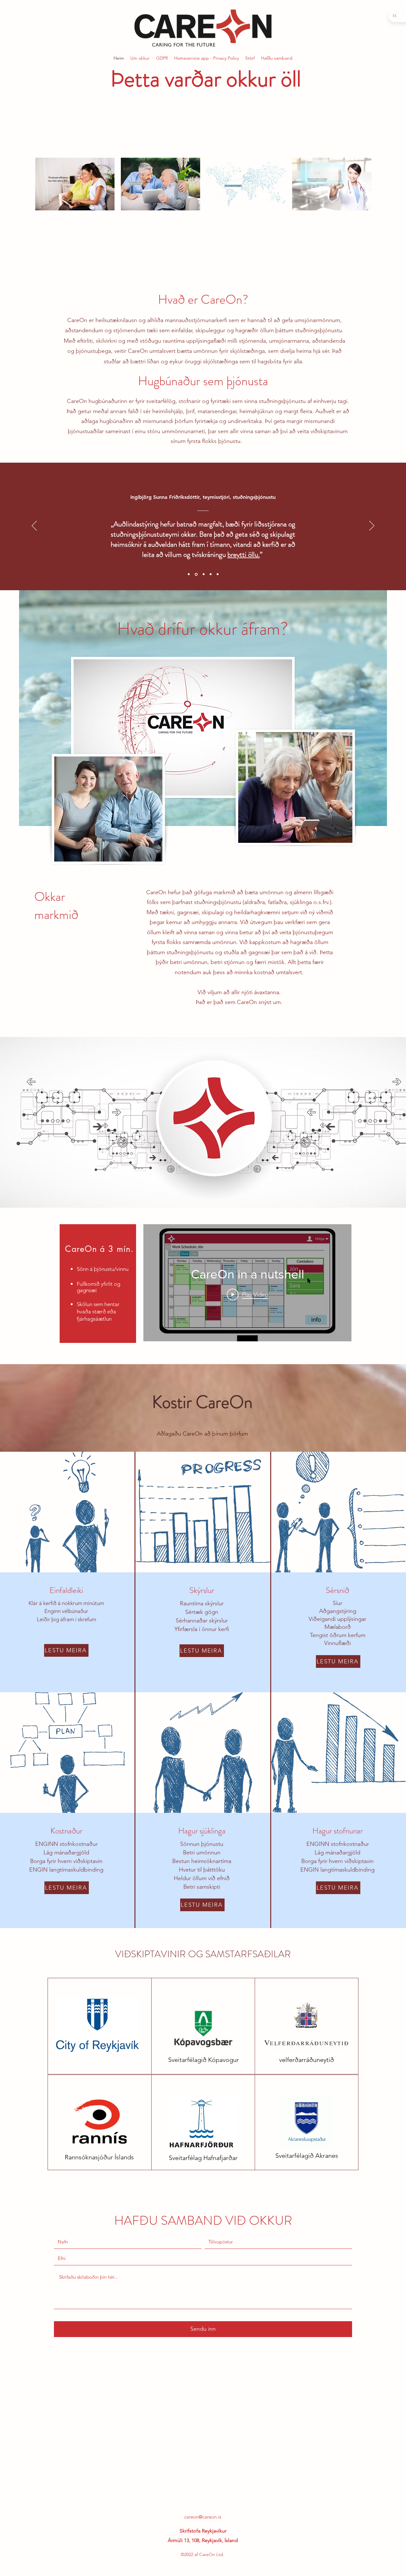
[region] (98, 1284)
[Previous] (34, 526)
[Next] (372, 526)
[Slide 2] (196, 574)
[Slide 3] (203, 574)
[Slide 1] (189, 574)
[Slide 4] (210, 574)
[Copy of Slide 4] (218, 574)
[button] (66, 1650)
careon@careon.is (203, 2517)
